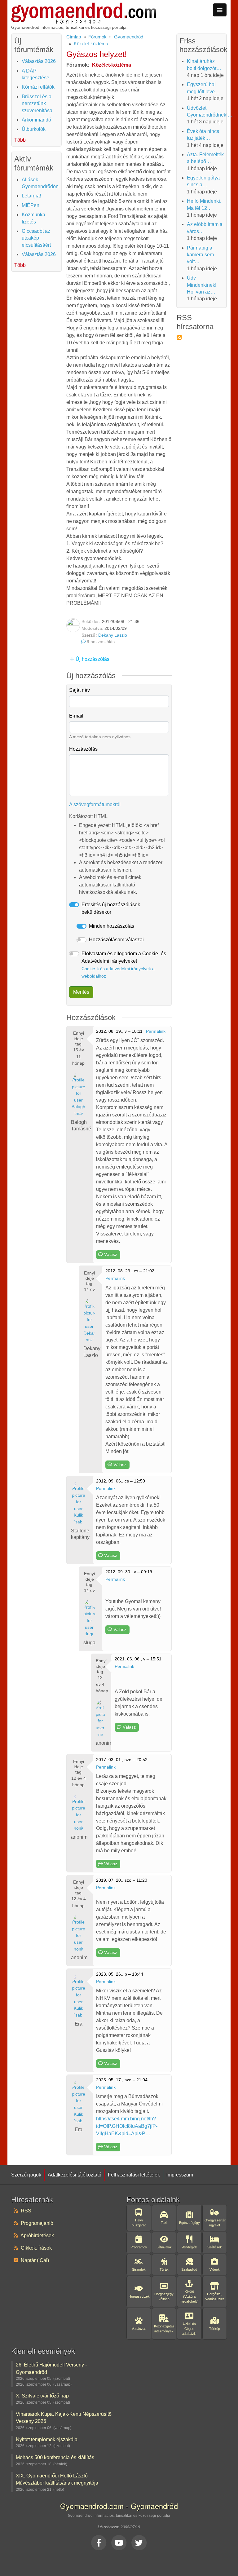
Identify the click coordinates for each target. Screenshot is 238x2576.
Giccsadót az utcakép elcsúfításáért (36, 238)
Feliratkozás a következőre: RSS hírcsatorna (179, 337)
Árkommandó (36, 120)
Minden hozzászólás (112, 926)
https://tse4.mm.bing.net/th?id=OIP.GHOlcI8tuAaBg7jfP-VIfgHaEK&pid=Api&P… (127, 2126)
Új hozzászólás (93, 659)
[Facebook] (99, 2543)
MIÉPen (31, 205)
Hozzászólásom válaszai (116, 940)
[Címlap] (84, 6)
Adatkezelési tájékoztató (75, 2175)
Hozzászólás (83, 749)
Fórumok (97, 37)
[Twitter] (139, 2543)
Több (20, 140)
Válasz (111, 1254)
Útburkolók (34, 129)
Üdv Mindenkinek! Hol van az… (202, 285)
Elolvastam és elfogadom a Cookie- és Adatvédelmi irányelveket (124, 965)
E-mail (76, 716)
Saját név (79, 690)
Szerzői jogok (26, 2175)
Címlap (74, 37)
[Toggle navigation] (220, 10)
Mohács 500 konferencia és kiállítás (55, 2457)
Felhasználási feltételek (134, 2175)
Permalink (156, 1031)
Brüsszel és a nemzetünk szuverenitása (37, 104)
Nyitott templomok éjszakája (47, 2439)
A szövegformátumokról (95, 804)
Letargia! (31, 196)
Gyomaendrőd (129, 37)
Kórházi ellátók (38, 87)
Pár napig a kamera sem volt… (200, 255)
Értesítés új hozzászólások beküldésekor (111, 908)
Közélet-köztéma (91, 44)
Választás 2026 (39, 61)
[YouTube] (119, 2543)
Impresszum (180, 2175)
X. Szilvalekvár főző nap (42, 2396)
